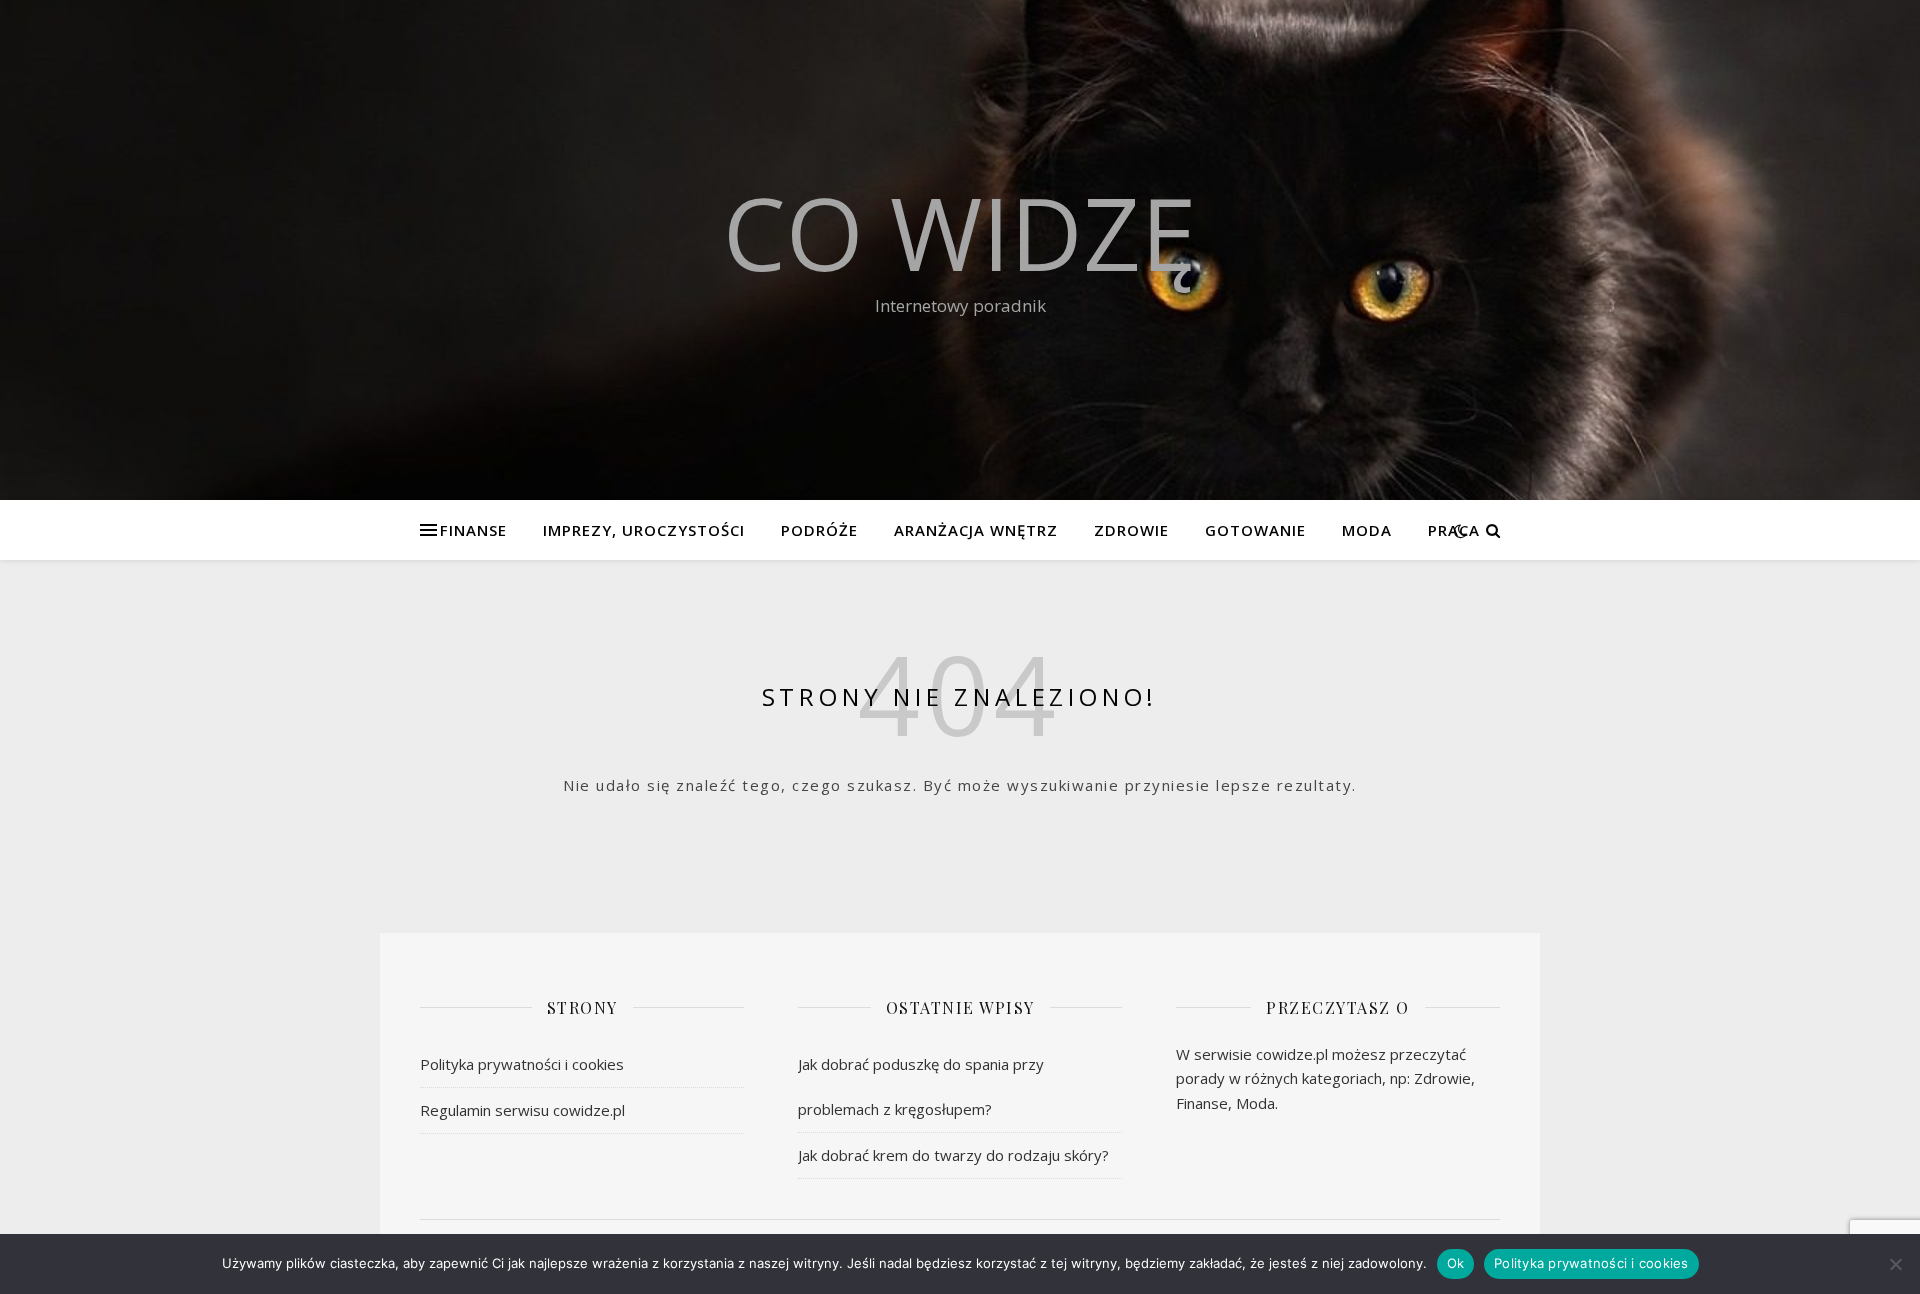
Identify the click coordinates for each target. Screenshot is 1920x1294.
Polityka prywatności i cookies (522, 1064)
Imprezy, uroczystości (644, 530)
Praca (1454, 530)
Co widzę (960, 232)
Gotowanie (1255, 530)
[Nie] (1895, 1264)
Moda (1367, 530)
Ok (1456, 1263)
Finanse (473, 530)
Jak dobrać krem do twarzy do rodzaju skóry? (953, 1155)
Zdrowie (1131, 530)
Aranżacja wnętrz (976, 530)
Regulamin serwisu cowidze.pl (522, 1110)
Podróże (819, 530)
